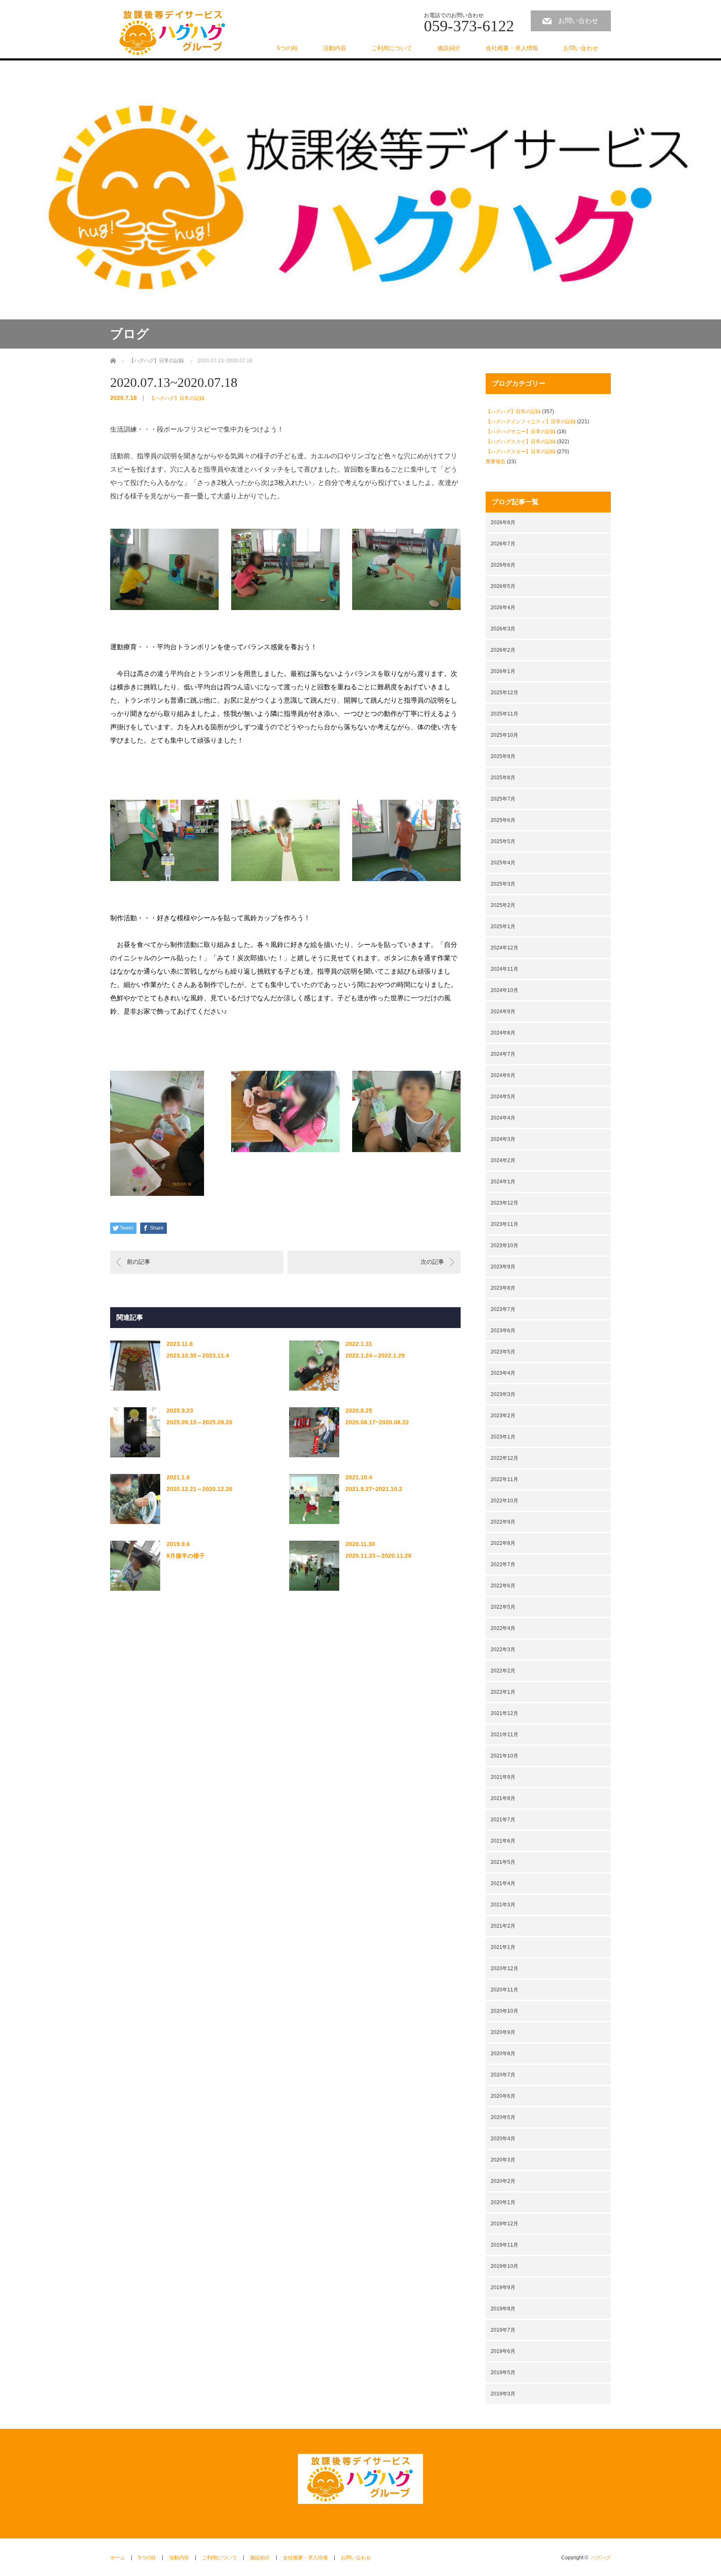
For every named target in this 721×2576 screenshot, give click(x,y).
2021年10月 (504, 1756)
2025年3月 (503, 884)
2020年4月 (503, 2139)
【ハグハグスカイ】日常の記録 (521, 442)
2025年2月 (503, 905)
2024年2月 (503, 1160)
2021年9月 (503, 1777)
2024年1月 (503, 1182)
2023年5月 (503, 1352)
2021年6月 (503, 1841)
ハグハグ (601, 2558)
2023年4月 (503, 1373)
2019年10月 (504, 2266)
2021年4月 (503, 1883)
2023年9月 (503, 1267)
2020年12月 (504, 1968)
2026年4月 (503, 608)
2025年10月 (504, 735)
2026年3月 (503, 629)
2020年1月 (503, 2202)
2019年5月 (503, 2373)
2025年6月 (503, 820)
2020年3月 (503, 2160)
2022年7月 (503, 1564)
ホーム (118, 2558)
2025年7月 (503, 799)
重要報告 (496, 462)
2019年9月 (503, 2287)
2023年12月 (504, 1203)
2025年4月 (503, 863)
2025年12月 (504, 693)
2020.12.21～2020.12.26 (199, 1489)
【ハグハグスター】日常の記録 (521, 452)
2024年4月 (503, 1118)
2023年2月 (503, 1416)
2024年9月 (503, 1012)
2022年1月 (503, 1692)
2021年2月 (503, 1926)
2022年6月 (503, 1586)
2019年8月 (503, 2309)
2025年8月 (503, 778)
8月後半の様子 (186, 1556)
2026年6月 (503, 565)
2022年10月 (504, 1501)
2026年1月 (503, 671)
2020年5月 (503, 2117)
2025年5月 (503, 841)
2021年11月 (504, 1735)
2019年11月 (504, 2245)
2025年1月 (503, 926)
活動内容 (335, 48)
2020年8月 (503, 2054)
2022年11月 (504, 1479)
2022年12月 (504, 1458)
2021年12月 (504, 1713)
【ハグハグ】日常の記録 (177, 398)
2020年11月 (504, 1990)
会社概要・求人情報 (512, 48)
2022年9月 (503, 1522)
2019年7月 (503, 2330)
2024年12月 (504, 948)
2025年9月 (503, 756)
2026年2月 (503, 650)
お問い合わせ (578, 21)
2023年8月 (503, 1288)
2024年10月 (504, 990)
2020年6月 (503, 2096)
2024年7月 (503, 1054)
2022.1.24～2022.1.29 (375, 1356)
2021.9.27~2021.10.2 (374, 1489)
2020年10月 (504, 2011)
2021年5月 (503, 1862)
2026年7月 (503, 544)
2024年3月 (503, 1139)
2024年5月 (503, 1097)
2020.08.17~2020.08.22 (377, 1422)
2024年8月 (503, 1033)
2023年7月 (503, 1309)
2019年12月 (504, 2224)
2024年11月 (504, 969)
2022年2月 (503, 1671)
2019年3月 (503, 2394)
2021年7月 (503, 1820)
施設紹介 (449, 48)
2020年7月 (503, 2075)
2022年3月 (503, 1650)
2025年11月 (504, 714)
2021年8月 (503, 1798)
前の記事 (139, 1262)
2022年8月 (503, 1543)
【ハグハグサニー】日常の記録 (521, 432)
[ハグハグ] (173, 33)
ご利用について (392, 48)
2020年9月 (503, 2032)
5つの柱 (287, 48)
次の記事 (432, 1262)
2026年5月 (503, 586)
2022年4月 (503, 1628)
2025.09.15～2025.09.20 (199, 1422)
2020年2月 (503, 2181)
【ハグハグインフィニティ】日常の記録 (531, 422)
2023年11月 (504, 1224)
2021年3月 (503, 1905)
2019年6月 (503, 2351)
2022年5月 (503, 1607)
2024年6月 (503, 1075)
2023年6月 (503, 1331)
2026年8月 (503, 522)
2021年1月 (503, 1947)
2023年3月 (503, 1394)
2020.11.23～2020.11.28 (378, 1556)
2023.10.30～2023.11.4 (198, 1356)
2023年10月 (504, 1245)
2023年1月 (503, 1437)
